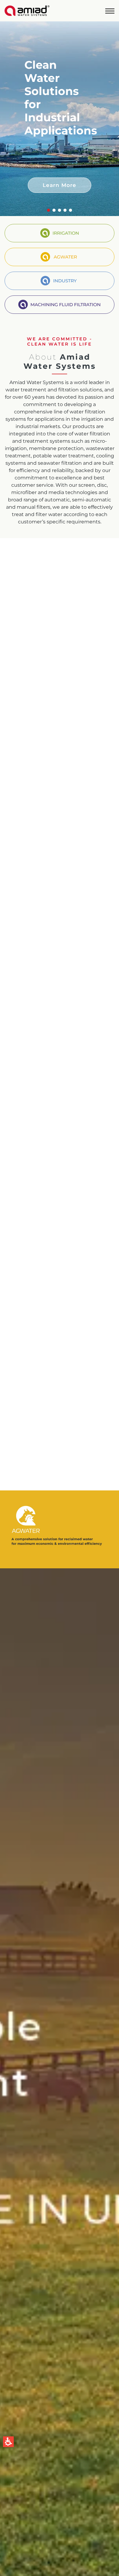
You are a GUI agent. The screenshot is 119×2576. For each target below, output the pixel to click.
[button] (110, 11)
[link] (27, 11)
